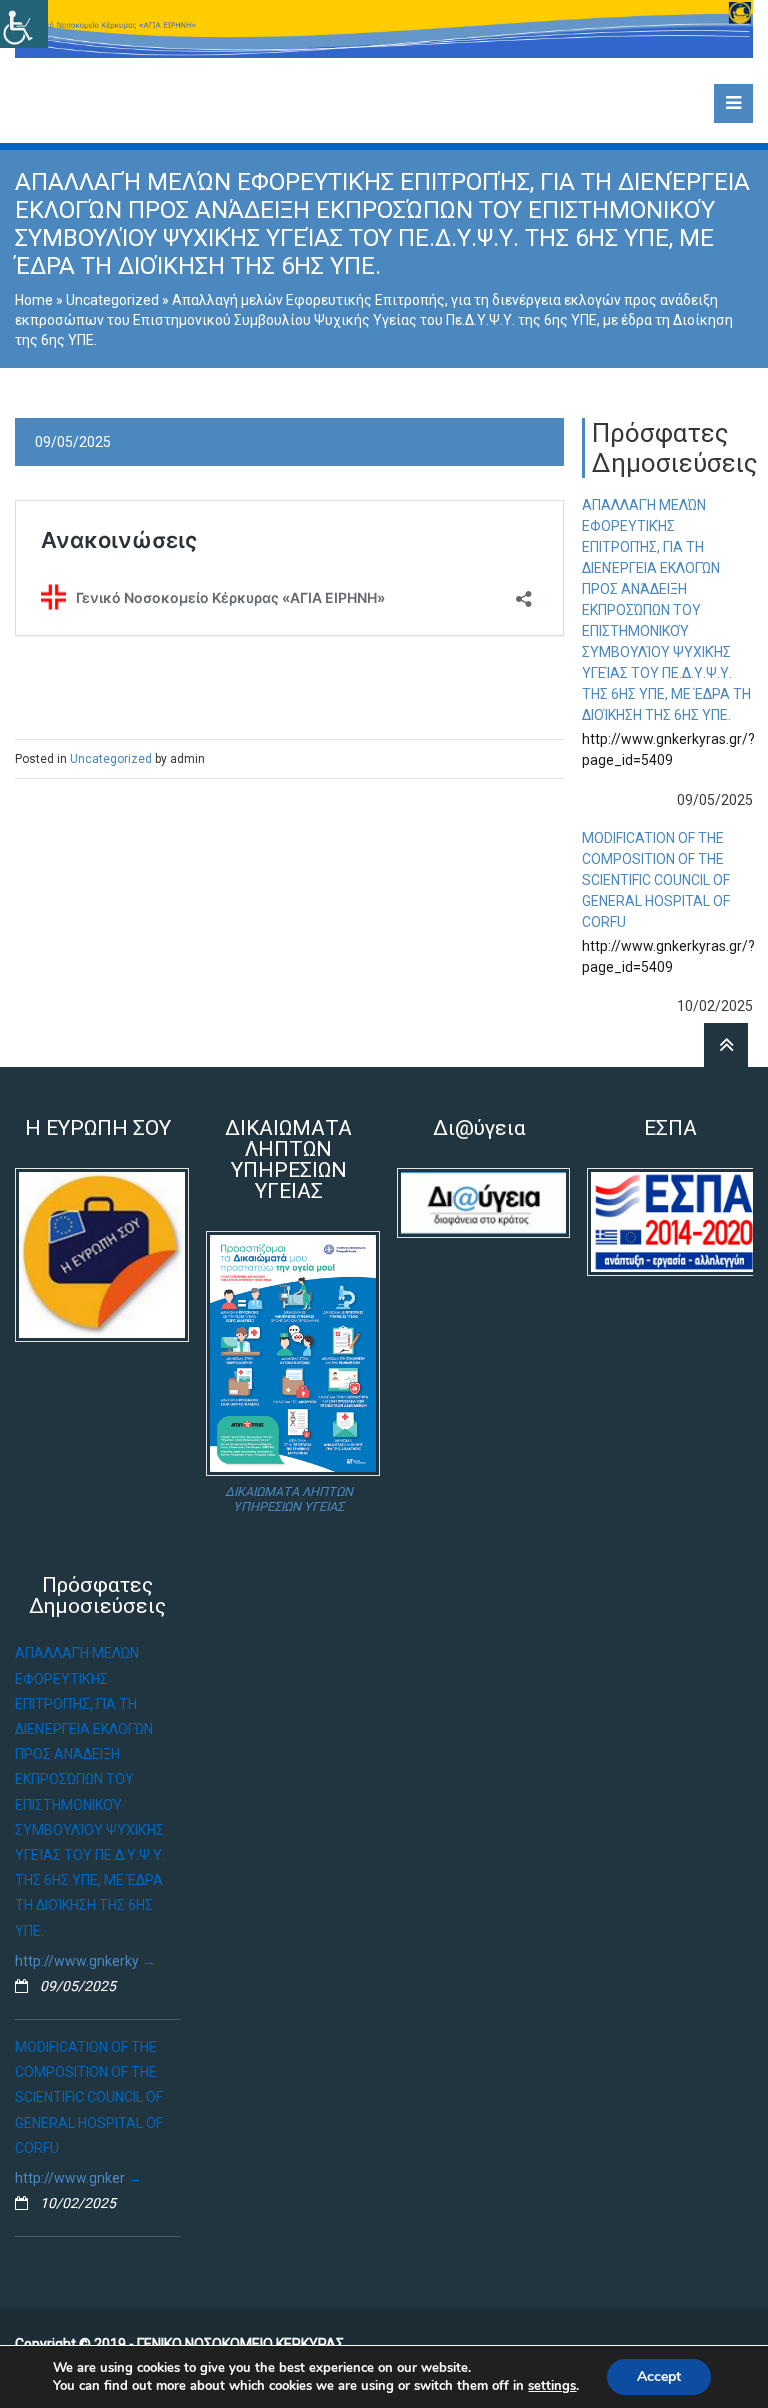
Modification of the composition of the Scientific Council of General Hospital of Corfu (656, 880)
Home (34, 300)
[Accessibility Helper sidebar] (24, 24)
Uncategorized (112, 300)
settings (552, 2386)
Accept (659, 2376)
